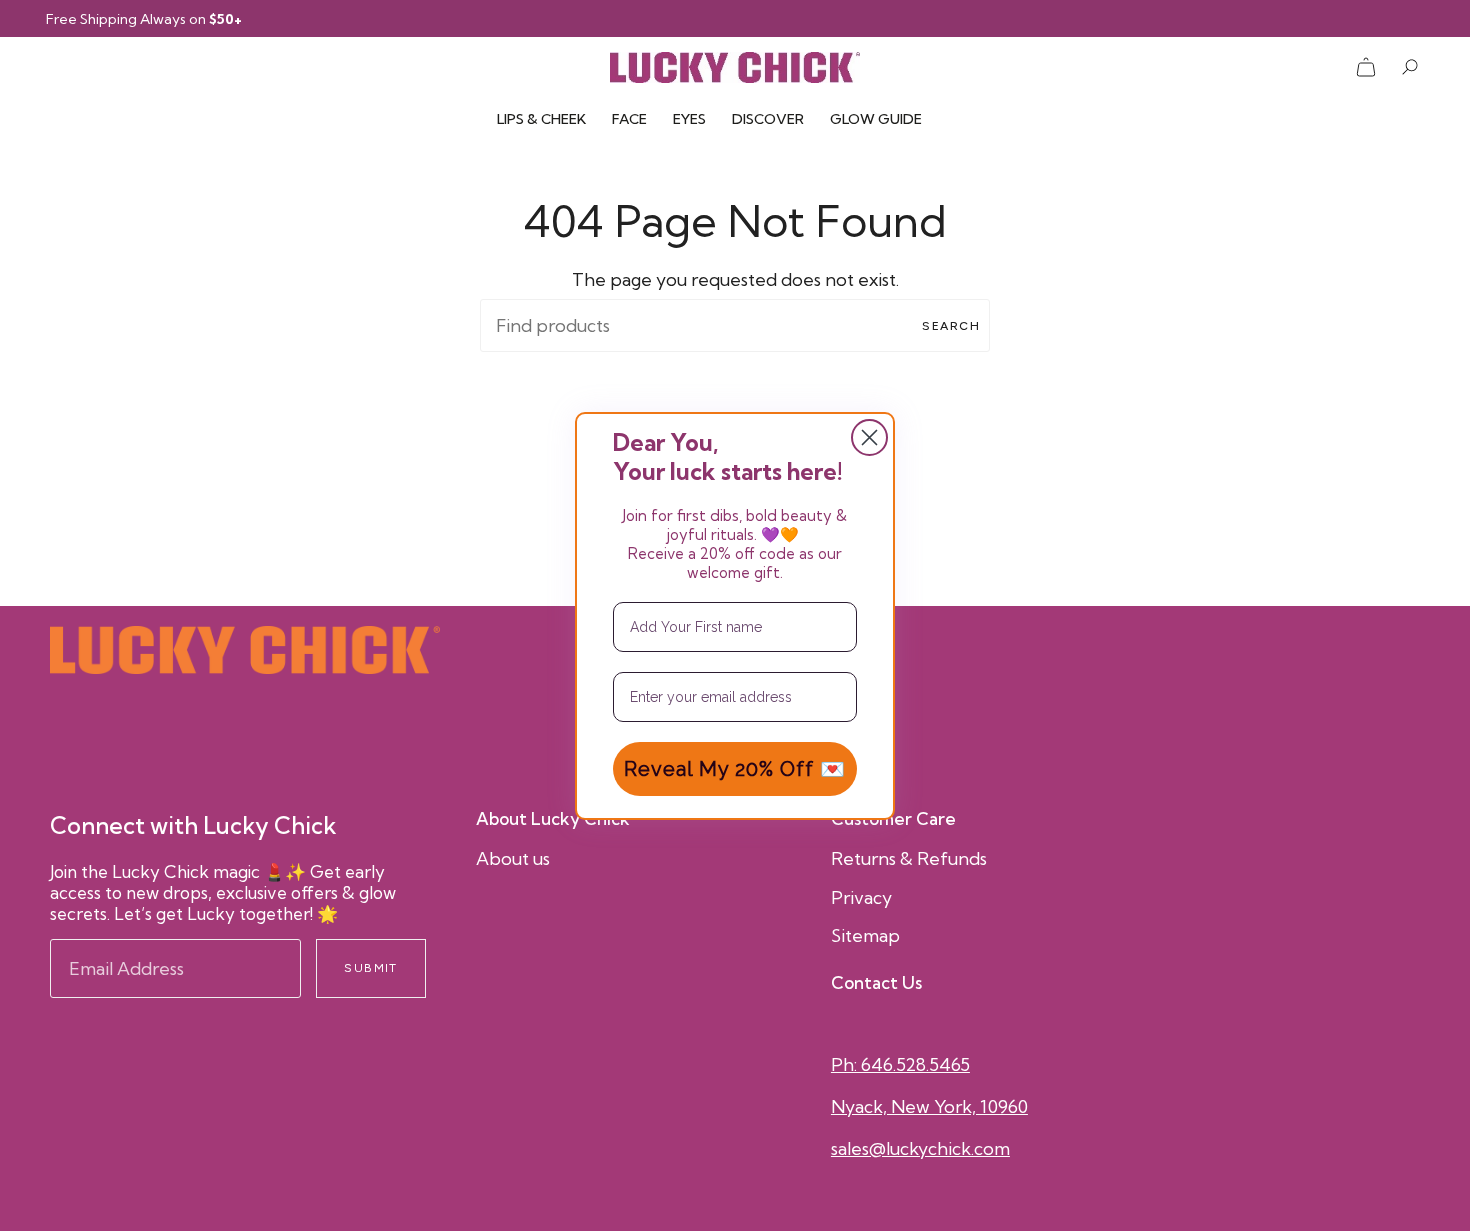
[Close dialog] (869, 437)
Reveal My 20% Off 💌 (735, 769)
